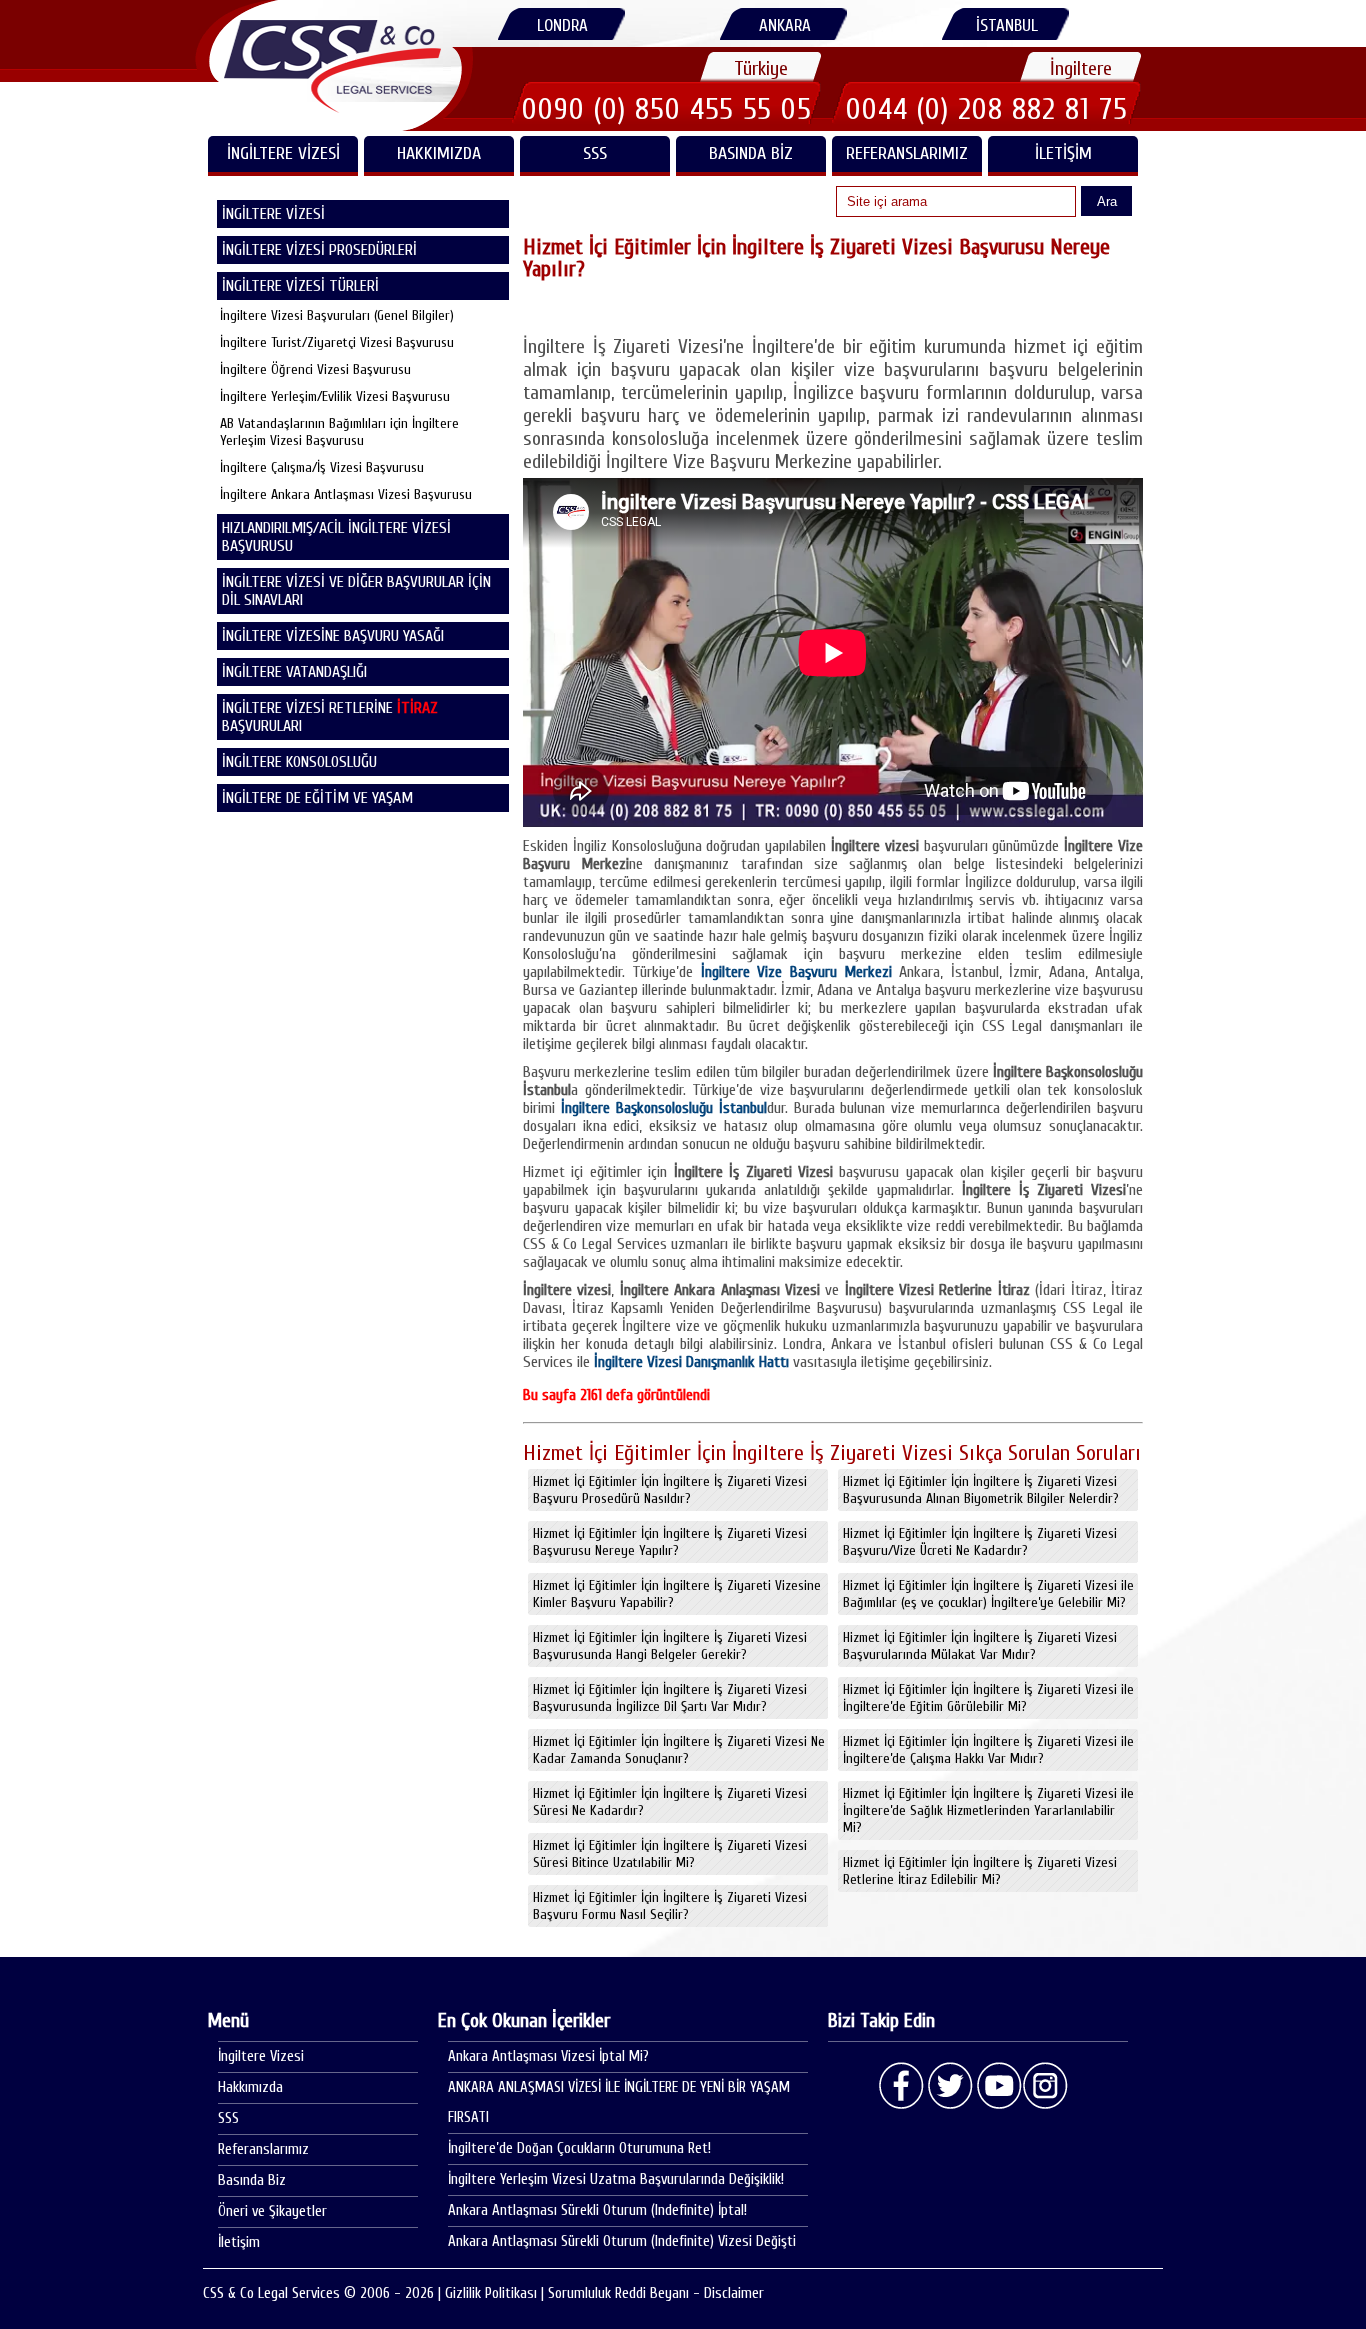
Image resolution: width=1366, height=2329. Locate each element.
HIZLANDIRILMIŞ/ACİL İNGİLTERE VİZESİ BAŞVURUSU (336, 537)
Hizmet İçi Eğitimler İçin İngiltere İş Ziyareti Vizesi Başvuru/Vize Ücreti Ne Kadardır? (980, 1542)
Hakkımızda (439, 153)
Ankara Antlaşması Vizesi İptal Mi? (548, 2056)
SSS (595, 153)
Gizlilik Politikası (491, 2293)
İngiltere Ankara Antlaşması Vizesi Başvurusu (346, 494)
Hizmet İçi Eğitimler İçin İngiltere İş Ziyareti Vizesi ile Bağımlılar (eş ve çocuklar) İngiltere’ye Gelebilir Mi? (988, 1594)
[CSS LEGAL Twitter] (950, 2086)
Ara (1107, 201)
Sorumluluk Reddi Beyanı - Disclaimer (656, 2293)
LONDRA (562, 25)
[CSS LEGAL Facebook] (902, 2086)
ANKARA (785, 25)
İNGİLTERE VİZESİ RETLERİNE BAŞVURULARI (330, 717)
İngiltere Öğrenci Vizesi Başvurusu (315, 369)
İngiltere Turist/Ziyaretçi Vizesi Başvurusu (337, 342)
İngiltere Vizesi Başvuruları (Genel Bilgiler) (337, 315)
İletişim (1063, 153)
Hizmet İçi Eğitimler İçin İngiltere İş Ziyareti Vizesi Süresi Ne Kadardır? (670, 1802)
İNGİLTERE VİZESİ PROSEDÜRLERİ (319, 250)
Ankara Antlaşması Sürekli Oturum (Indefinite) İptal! (597, 2210)
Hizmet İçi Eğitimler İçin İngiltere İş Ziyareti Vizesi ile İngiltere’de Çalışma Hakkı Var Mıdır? (988, 1750)
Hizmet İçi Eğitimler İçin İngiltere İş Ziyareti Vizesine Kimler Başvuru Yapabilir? (677, 1594)
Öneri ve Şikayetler (272, 2211)
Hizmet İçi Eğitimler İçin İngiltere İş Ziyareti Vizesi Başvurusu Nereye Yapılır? (670, 1542)
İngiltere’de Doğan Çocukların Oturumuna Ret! (579, 2148)
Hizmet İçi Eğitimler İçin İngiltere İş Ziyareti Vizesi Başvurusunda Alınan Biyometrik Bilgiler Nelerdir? (981, 1490)
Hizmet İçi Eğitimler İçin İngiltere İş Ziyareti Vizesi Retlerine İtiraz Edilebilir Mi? (980, 1871)
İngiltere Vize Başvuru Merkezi (800, 972)
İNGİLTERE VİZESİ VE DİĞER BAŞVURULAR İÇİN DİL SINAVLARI (356, 591)
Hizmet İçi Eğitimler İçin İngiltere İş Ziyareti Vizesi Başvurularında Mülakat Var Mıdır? (980, 1646)
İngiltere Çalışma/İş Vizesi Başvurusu (322, 467)
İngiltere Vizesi (261, 2056)
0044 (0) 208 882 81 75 (987, 109)
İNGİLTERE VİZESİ (283, 153)
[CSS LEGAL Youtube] (998, 2086)
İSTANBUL (1007, 25)
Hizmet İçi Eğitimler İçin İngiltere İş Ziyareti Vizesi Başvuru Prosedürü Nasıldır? (670, 1490)
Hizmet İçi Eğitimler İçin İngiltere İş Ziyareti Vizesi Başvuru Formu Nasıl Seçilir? (670, 1906)
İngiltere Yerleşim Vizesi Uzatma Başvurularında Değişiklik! (616, 2179)
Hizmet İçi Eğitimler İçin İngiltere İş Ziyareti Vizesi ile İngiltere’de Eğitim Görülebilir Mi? (988, 1698)
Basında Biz (751, 153)
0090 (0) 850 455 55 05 (667, 109)
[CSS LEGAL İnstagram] (1046, 2086)
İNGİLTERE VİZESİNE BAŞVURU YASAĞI (333, 636)
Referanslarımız (907, 153)
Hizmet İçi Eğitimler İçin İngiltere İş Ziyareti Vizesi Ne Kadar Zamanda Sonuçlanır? (679, 1750)
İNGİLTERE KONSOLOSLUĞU (299, 762)
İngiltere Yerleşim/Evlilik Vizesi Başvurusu (335, 396)
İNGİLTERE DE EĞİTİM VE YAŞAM (317, 798)
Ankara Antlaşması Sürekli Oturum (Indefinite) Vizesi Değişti (622, 2241)
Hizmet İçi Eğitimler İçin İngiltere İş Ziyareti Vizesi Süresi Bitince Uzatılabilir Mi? (670, 1854)
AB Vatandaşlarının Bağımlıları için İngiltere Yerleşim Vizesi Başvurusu (339, 432)
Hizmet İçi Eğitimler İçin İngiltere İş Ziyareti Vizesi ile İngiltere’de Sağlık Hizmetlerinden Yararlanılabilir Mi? (988, 1810)
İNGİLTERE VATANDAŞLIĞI (294, 672)
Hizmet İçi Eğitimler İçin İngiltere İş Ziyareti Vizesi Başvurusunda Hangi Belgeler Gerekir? (670, 1646)
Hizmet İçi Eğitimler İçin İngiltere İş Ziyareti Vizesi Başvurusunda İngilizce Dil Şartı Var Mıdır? (670, 1698)
